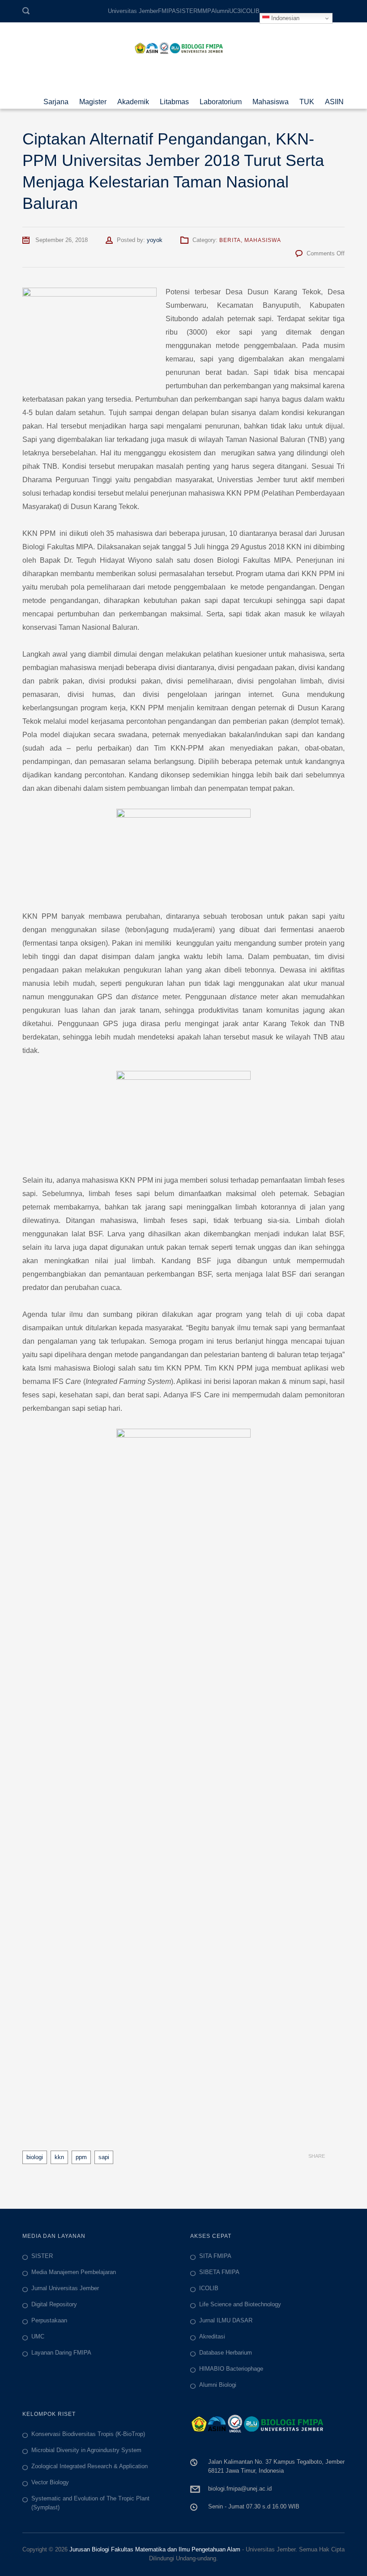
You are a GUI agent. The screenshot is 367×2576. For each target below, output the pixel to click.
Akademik (133, 99)
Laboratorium (221, 99)
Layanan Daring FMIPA (61, 2353)
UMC (38, 2336)
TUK (307, 99)
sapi (104, 2157)
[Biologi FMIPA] (183, 47)
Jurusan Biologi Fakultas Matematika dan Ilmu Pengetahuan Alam (155, 2549)
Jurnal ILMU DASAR (226, 2320)
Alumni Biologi (218, 2385)
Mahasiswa (271, 99)
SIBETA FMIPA (219, 2272)
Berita (230, 240)
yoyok (155, 240)
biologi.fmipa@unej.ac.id (240, 2489)
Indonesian (284, 18)
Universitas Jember (133, 11)
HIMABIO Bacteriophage (231, 2369)
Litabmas (174, 99)
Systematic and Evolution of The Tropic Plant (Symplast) (90, 2503)
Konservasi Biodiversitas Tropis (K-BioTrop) (88, 2434)
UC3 (235, 11)
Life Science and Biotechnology (240, 2304)
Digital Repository (54, 2304)
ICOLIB (250, 11)
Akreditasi (212, 2336)
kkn (59, 2157)
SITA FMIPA (215, 2256)
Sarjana (56, 99)
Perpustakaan (49, 2320)
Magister (93, 99)
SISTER (187, 11)
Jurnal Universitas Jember (65, 2288)
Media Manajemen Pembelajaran (74, 2272)
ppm (81, 2157)
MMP (204, 11)
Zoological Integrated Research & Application (90, 2466)
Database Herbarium (226, 2353)
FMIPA (167, 11)
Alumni (220, 11)
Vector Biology (50, 2482)
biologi (35, 2157)
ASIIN (334, 99)
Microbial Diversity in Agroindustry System (86, 2450)
